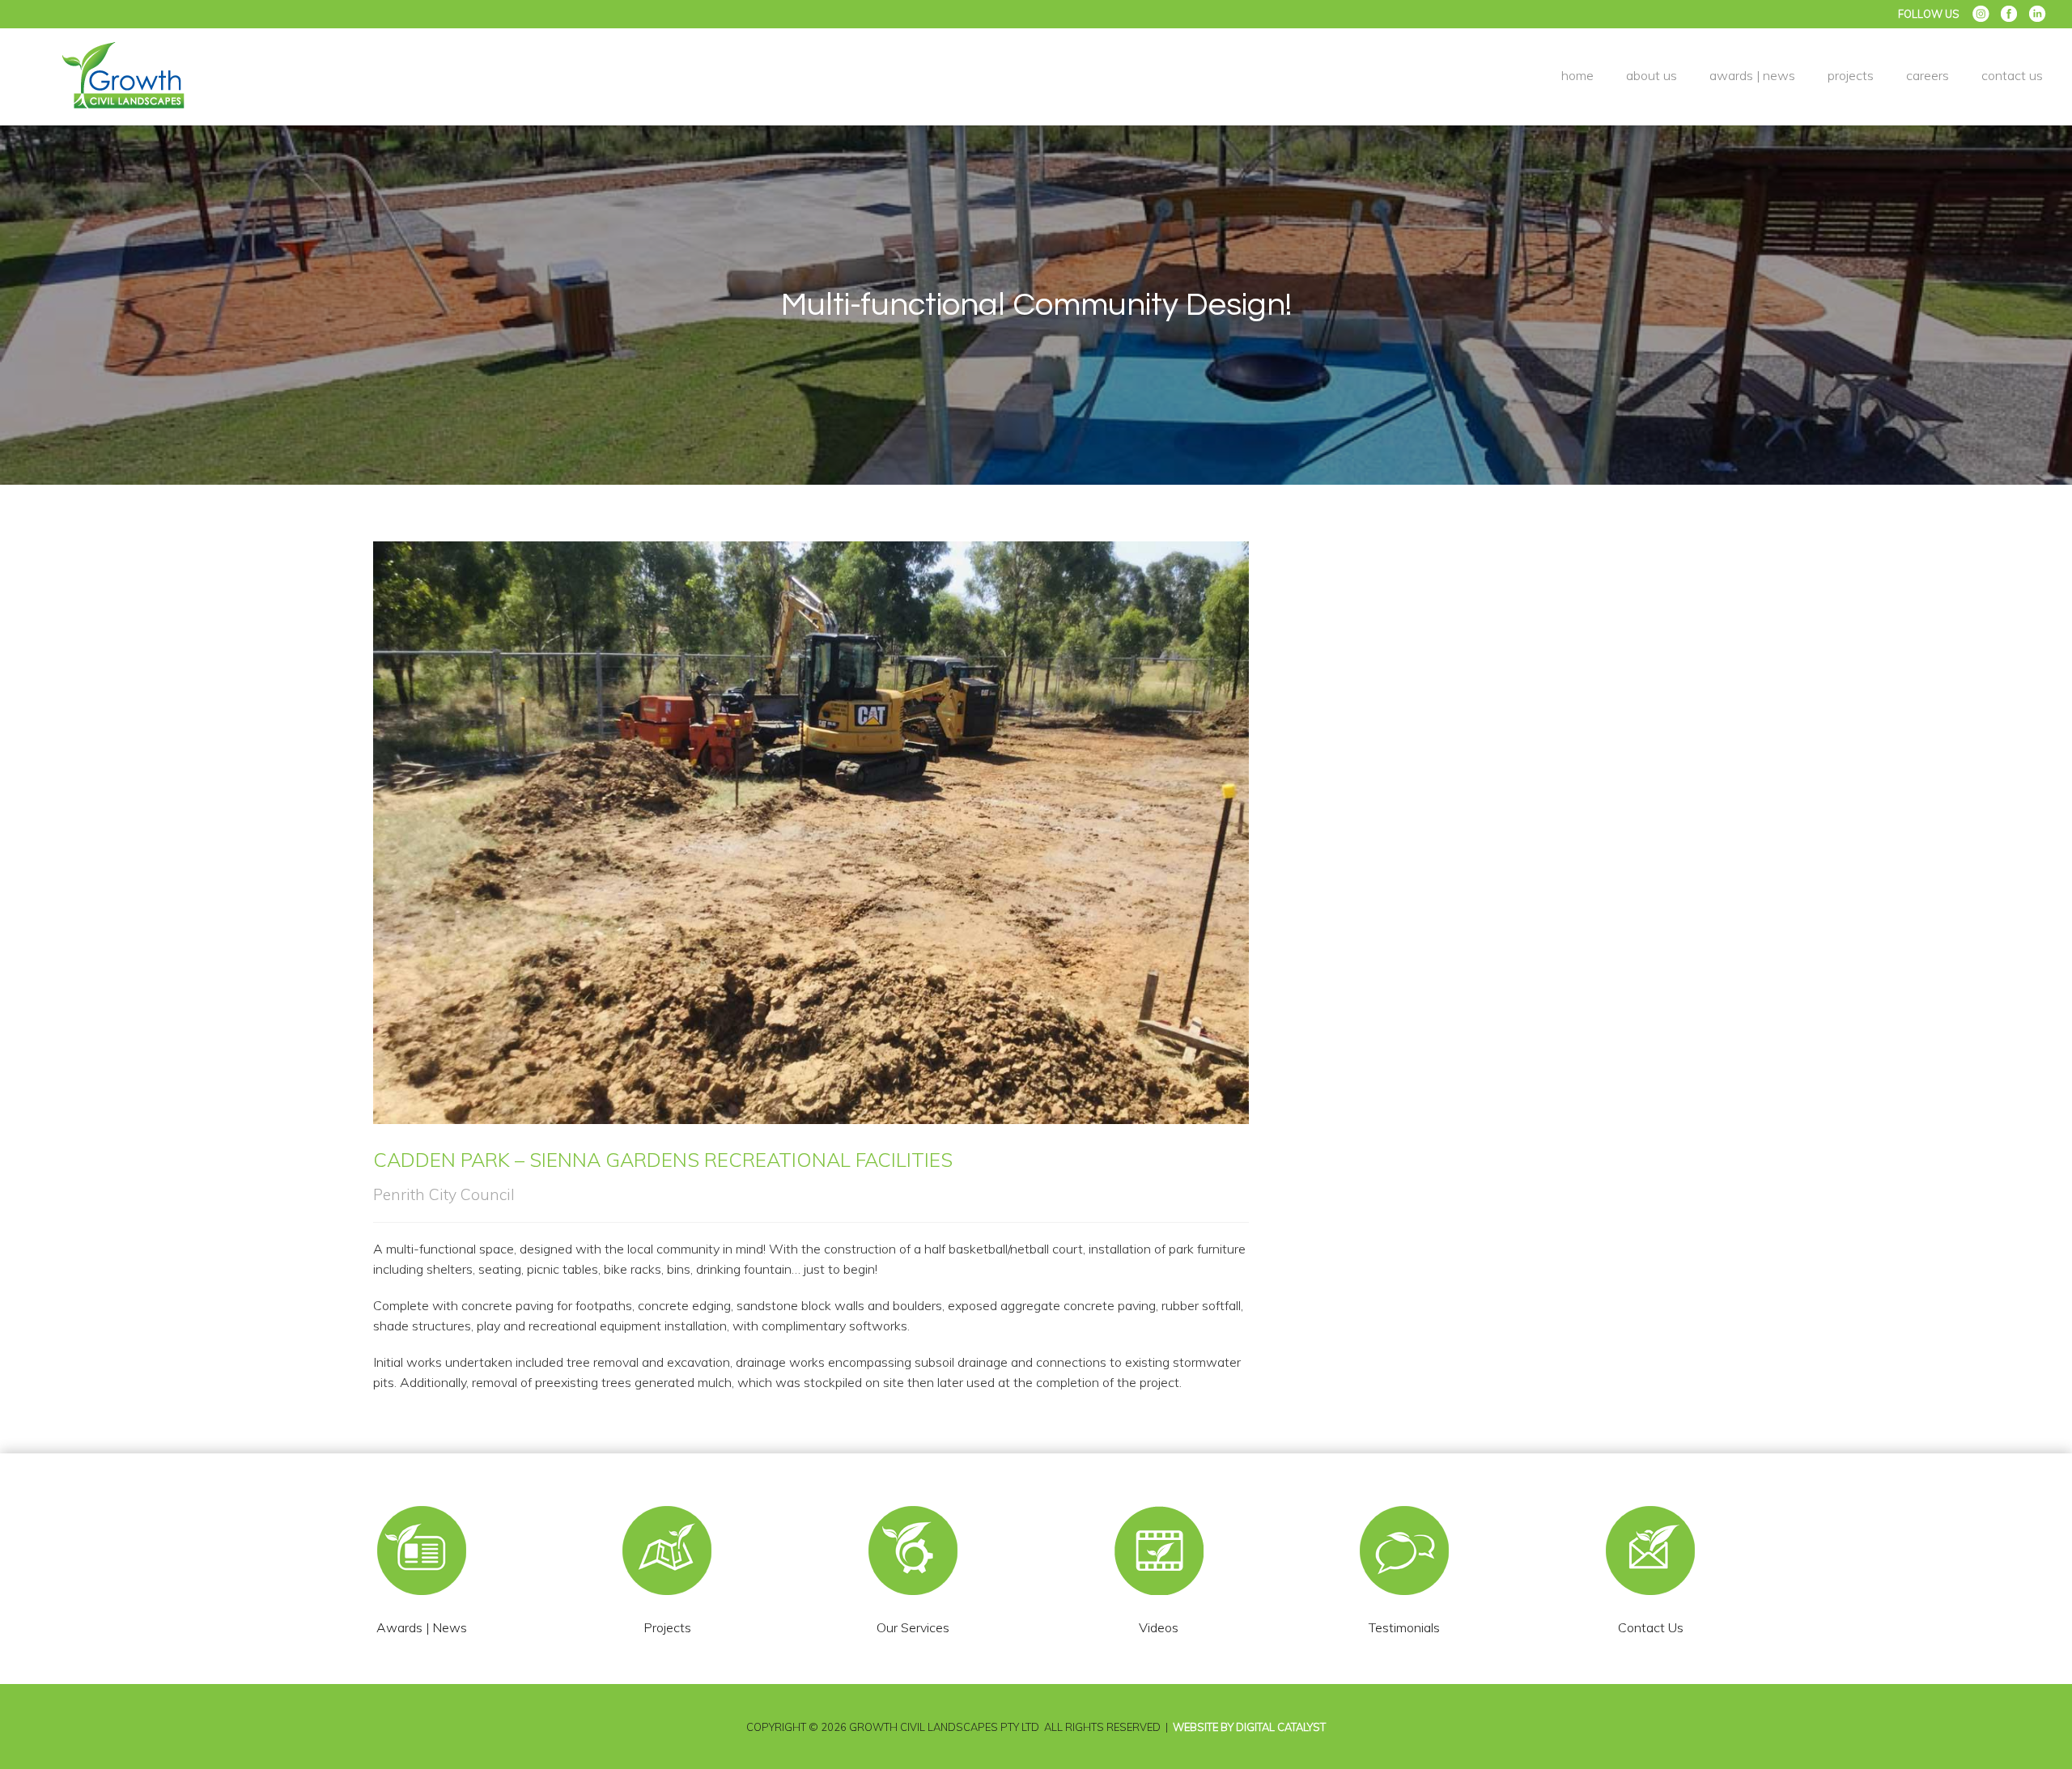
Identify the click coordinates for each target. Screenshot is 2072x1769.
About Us (1652, 75)
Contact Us (2012, 75)
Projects (1851, 75)
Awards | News (1752, 75)
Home (1577, 75)
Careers (1928, 75)
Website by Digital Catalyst (1249, 1727)
